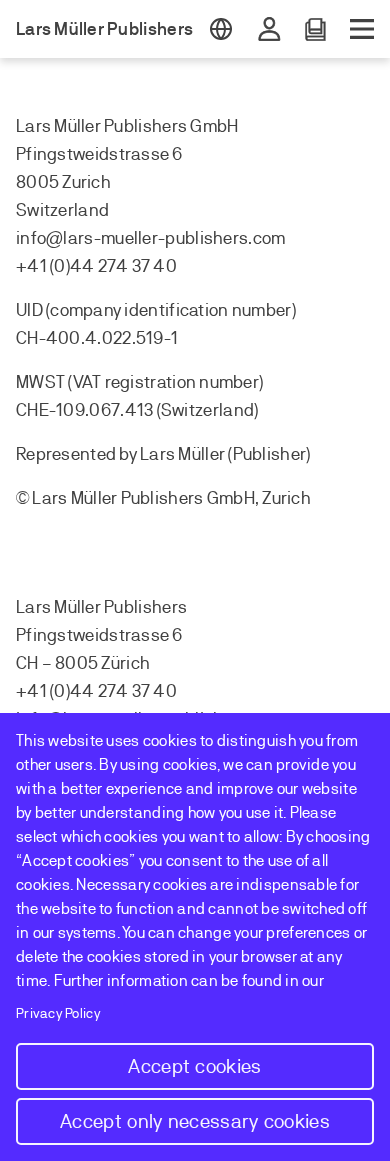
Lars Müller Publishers (104, 29)
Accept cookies (194, 1066)
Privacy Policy (58, 1013)
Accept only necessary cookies (195, 1121)
